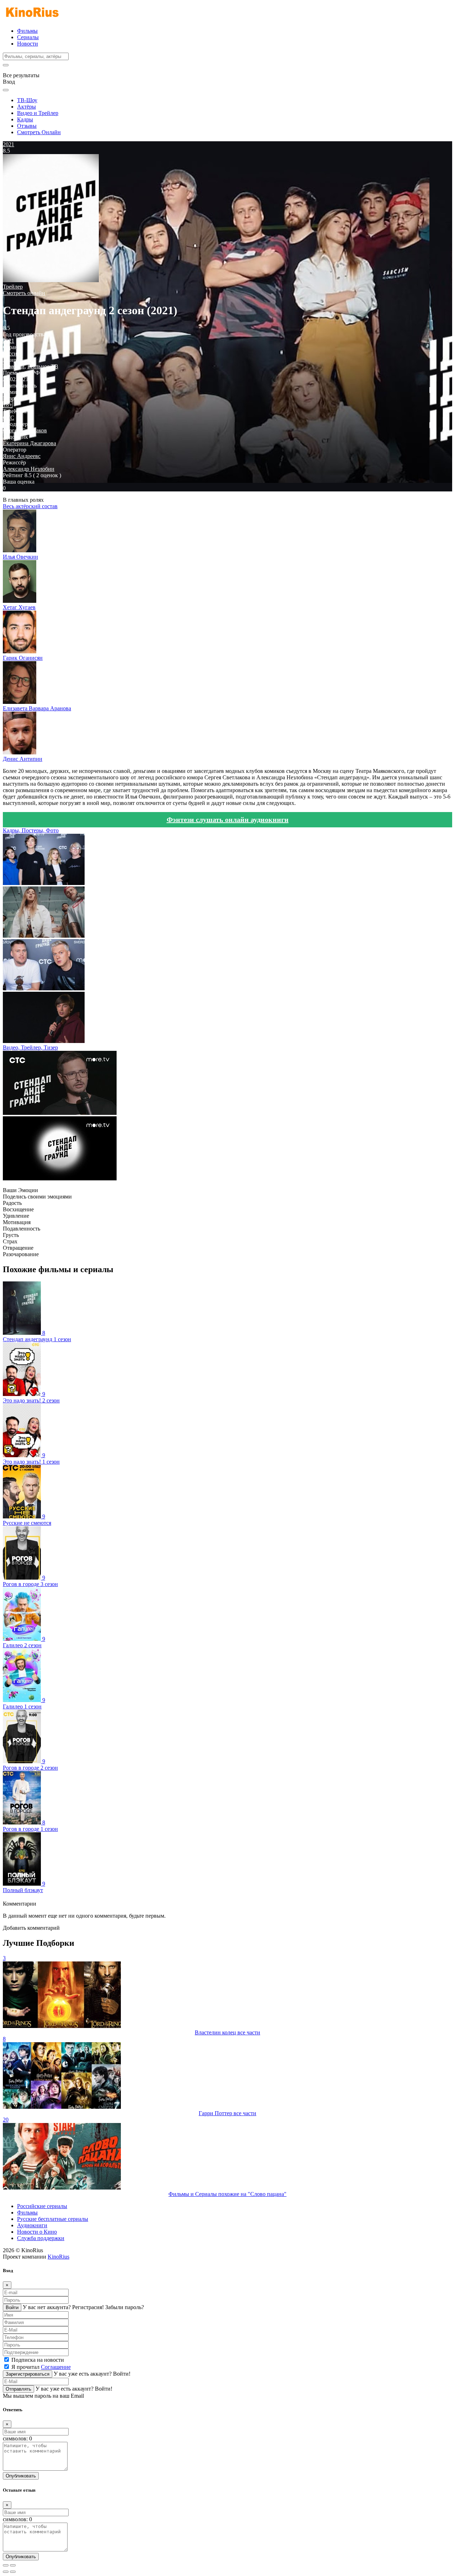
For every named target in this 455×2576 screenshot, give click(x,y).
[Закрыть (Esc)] (6, 2565)
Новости (28, 44)
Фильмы (27, 31)
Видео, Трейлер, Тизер (30, 1047)
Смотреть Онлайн (39, 132)
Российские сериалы (42, 2206)
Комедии (14, 366)
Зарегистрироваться (28, 2374)
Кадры (25, 119)
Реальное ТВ (43, 366)
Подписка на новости (38, 2360)
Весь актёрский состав (30, 506)
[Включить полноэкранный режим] (13, 2565)
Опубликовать (21, 2476)
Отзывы (27, 126)
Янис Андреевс (22, 456)
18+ (8, 405)
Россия (11, 354)
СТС (9, 418)
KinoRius (58, 2257)
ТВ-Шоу (27, 100)
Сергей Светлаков (25, 430)
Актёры (26, 107)
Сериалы (28, 37)
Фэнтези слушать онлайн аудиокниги (228, 820)
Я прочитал (41, 2367)
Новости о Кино (37, 2232)
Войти (12, 2308)
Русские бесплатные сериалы (53, 2219)
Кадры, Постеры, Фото (31, 830)
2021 (9, 341)
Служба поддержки (41, 2238)
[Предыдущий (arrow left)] (6, 2572)
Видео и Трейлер (38, 113)
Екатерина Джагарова (30, 443)
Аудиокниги (32, 2225)
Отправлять (18, 2389)
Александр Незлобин (29, 469)
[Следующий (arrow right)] (13, 2572)
